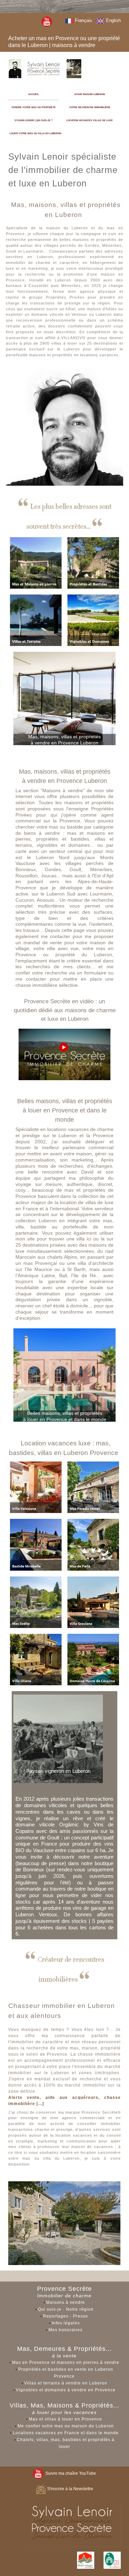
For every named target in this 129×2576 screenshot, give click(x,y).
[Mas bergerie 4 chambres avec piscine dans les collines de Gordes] (93, 1487)
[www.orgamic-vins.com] (58, 1738)
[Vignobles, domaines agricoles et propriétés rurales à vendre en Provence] (93, 620)
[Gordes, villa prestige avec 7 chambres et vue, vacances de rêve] (93, 1602)
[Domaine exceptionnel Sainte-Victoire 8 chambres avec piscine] (93, 1659)
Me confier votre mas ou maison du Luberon (66, 2426)
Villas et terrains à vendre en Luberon (66, 2383)
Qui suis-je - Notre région (66, 2309)
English (113, 20)
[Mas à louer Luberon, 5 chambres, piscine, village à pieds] (36, 1659)
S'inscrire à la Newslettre (70, 2489)
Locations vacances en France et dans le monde (66, 2433)
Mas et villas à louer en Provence (66, 2419)
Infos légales (66, 2323)
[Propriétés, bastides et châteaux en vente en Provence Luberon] (93, 563)
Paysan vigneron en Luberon (58, 1771)
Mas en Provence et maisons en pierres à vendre (66, 2363)
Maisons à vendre (66, 2302)
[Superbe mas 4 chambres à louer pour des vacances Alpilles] (36, 1602)
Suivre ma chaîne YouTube (70, 2473)
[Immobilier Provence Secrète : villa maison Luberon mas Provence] (47, 21)
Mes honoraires (66, 2330)
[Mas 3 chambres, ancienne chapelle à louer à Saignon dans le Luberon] (93, 1544)
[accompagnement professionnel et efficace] (64, 2223)
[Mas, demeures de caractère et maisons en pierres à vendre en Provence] (36, 563)
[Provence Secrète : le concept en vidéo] (64, 1054)
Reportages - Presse (66, 2316)
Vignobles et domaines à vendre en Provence (66, 2390)
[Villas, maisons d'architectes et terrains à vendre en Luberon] (36, 620)
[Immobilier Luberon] (45, 68)
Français (83, 20)
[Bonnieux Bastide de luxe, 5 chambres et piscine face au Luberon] (36, 1544)
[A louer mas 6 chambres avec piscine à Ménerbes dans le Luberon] (36, 1487)
